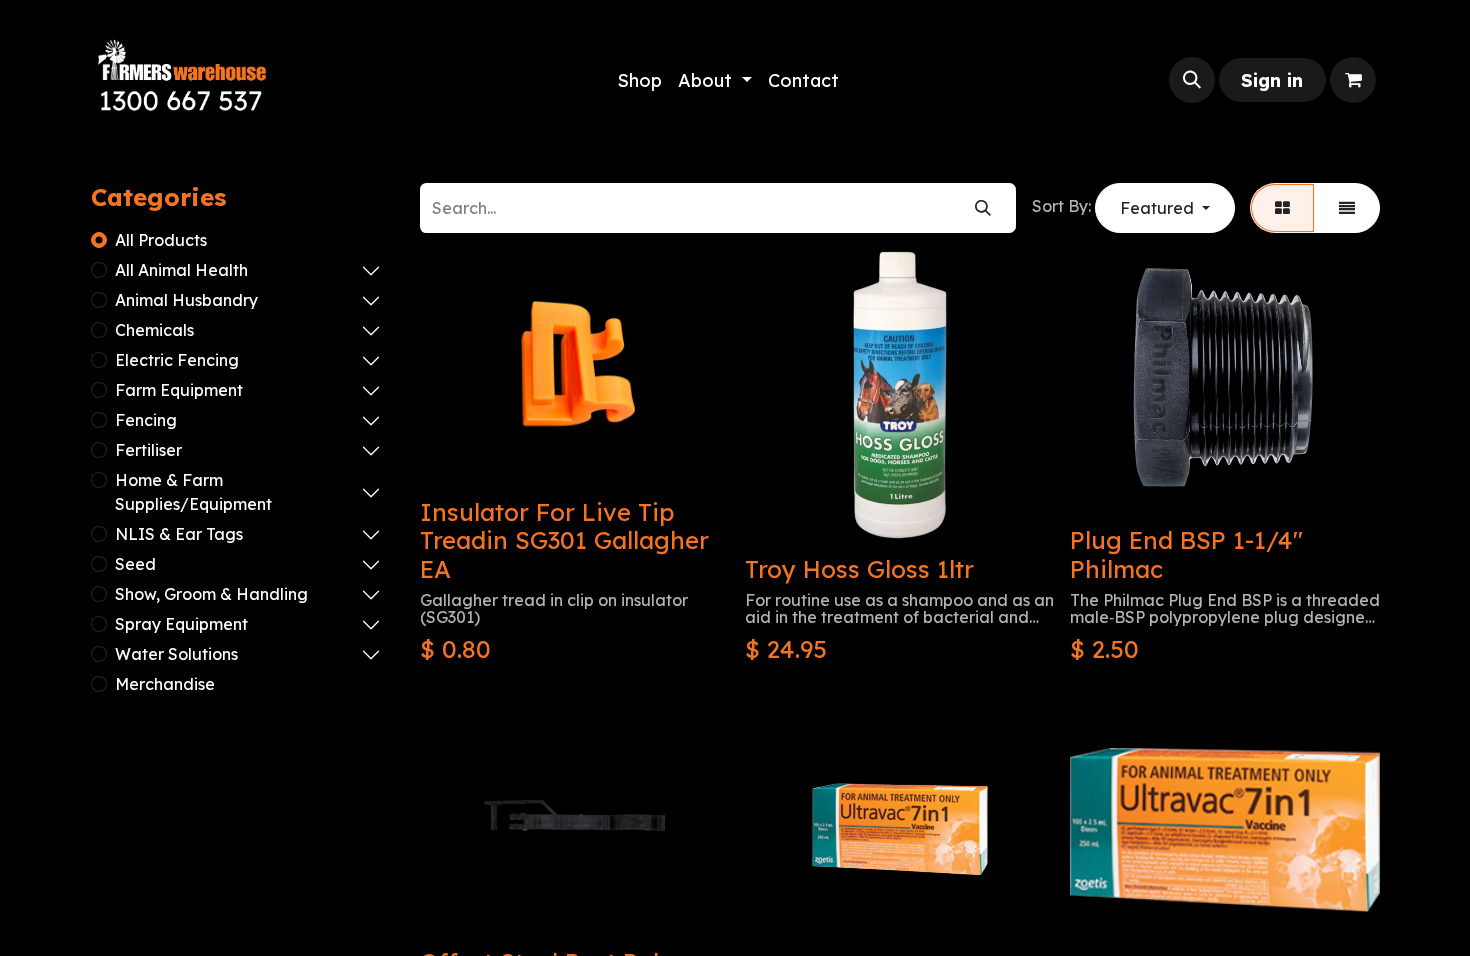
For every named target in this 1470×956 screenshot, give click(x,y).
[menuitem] (639, 80)
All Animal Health (181, 270)
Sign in (1272, 80)
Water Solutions (176, 654)
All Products (161, 240)
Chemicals (154, 330)
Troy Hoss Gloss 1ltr (859, 569)
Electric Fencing (177, 360)
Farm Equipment (179, 390)
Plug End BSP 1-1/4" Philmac (1186, 554)
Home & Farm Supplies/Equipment (193, 492)
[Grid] (1282, 208)
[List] (1347, 208)
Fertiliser (148, 450)
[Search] (983, 208)
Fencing (146, 420)
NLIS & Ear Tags (179, 534)
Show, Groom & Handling (211, 594)
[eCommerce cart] (1353, 80)
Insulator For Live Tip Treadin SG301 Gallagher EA (564, 541)
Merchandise (165, 684)
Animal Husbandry (186, 300)
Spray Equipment (181, 624)
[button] (1192, 80)
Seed (135, 564)
